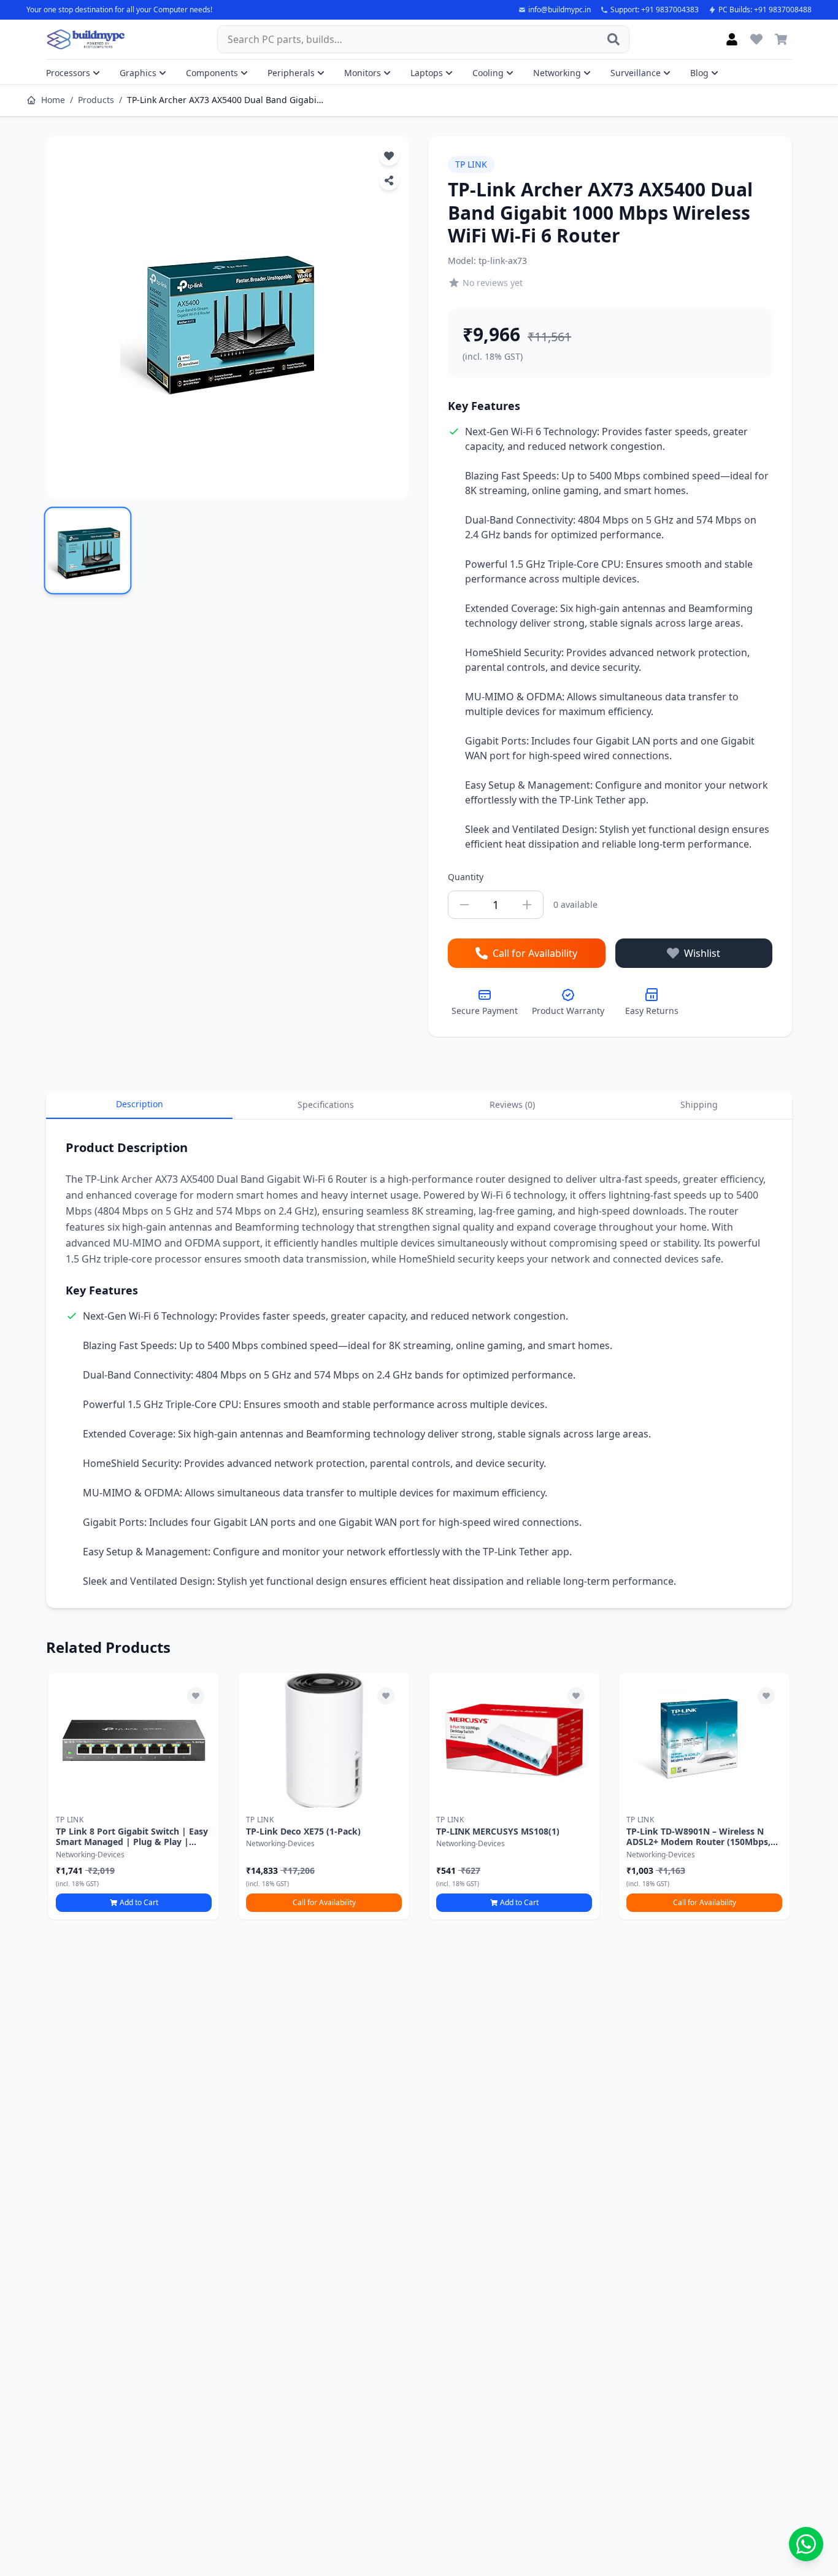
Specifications (326, 1104)
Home (53, 100)
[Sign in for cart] (781, 39)
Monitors (363, 73)
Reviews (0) (512, 1104)
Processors (68, 73)
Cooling (488, 73)
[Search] (613, 39)
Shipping (699, 1104)
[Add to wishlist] (196, 1696)
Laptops (427, 73)
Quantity (466, 877)
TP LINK (471, 164)
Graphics (138, 73)
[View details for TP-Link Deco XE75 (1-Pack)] (324, 1740)
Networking (557, 73)
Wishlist (702, 953)
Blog (699, 73)
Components (212, 73)
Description (140, 1104)
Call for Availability (535, 953)
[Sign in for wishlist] (756, 39)
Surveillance (636, 73)
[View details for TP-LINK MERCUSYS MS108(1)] (514, 1740)
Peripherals (291, 73)
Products (96, 100)
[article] (134, 1796)
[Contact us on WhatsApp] (806, 2544)
